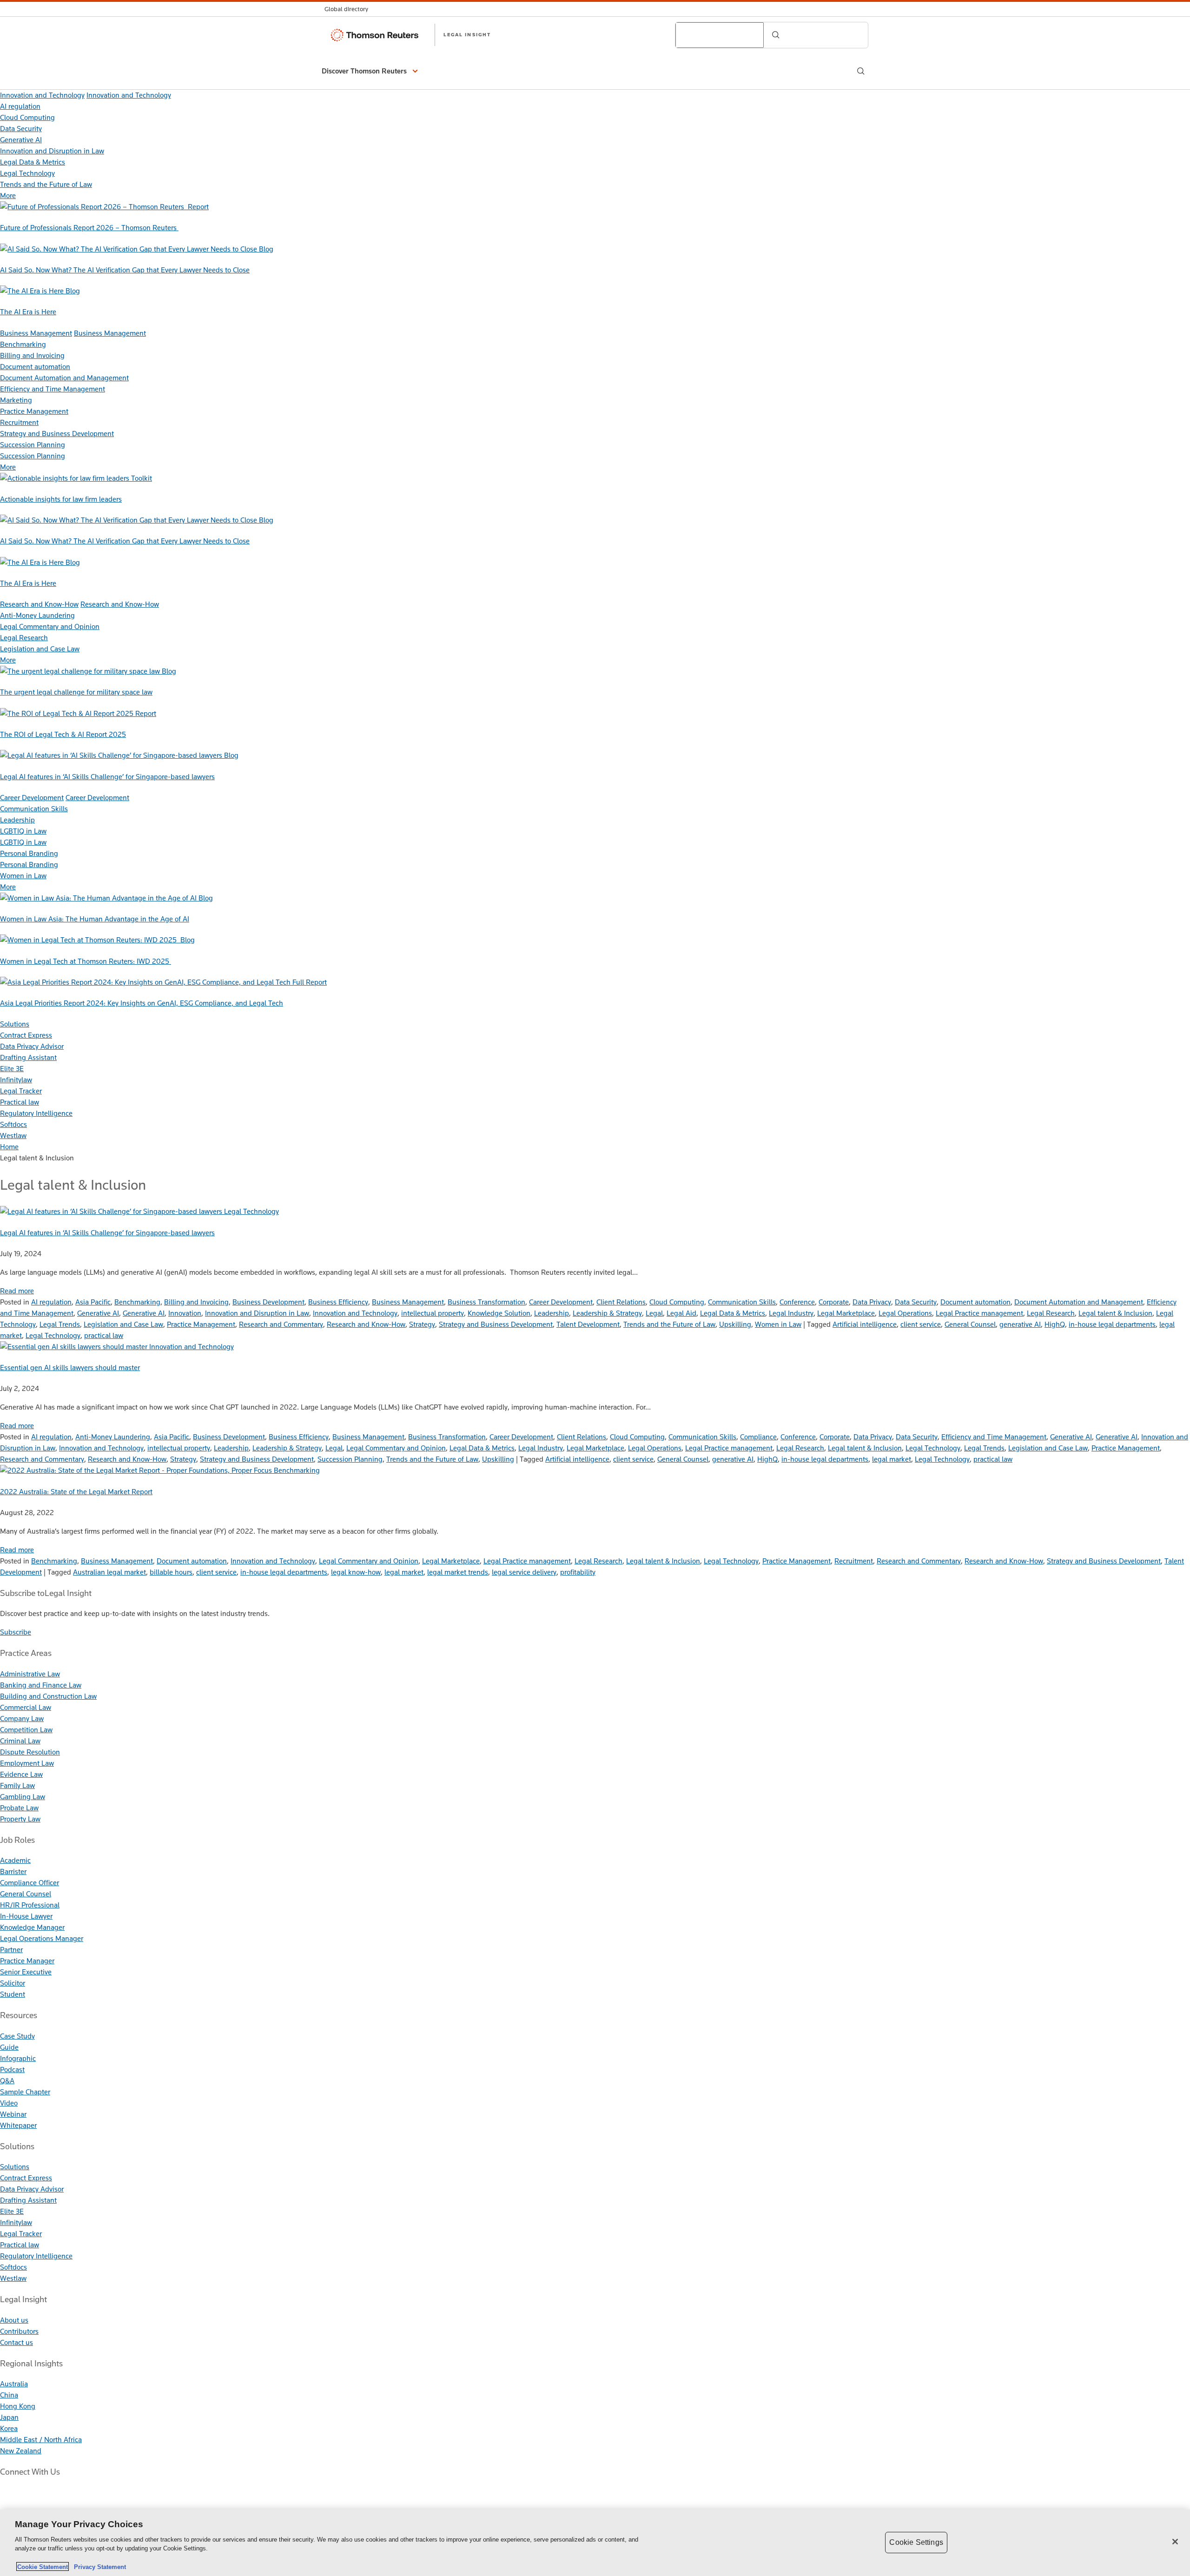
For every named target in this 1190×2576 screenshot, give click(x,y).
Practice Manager (27, 1961)
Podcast (12, 2069)
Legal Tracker (21, 1091)
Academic (15, 1860)
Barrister (13, 1871)
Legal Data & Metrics (33, 162)
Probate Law (19, 1808)
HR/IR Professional (30, 1905)
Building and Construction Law (48, 1696)
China (9, 2395)
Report (198, 207)
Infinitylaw (16, 1080)
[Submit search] (776, 35)
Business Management (36, 333)
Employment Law (27, 1763)
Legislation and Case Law (40, 649)
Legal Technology (27, 173)
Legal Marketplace (846, 1313)
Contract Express (26, 1035)
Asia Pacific (93, 1302)
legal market (892, 1459)
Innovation (185, 1313)
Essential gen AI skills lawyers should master (70, 1367)
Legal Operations (905, 1313)
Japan (9, 2417)
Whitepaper (18, 2125)
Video (9, 2103)
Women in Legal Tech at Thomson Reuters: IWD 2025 (86, 961)
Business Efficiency (338, 1302)
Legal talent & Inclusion (1115, 1313)
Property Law (20, 1819)
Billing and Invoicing (32, 355)
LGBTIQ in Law (23, 831)
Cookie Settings (916, 2542)
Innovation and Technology (42, 95)
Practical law (20, 1102)
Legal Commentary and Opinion (50, 626)
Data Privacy (872, 1302)
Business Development (268, 1302)
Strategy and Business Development (57, 434)
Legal (654, 1313)
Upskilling (735, 1324)
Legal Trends (60, 1324)
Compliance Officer (30, 1883)
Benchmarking (23, 344)
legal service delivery (524, 1572)
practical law (104, 1335)
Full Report (310, 982)
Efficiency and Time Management (53, 389)
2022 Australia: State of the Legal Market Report (76, 1492)
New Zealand (21, 2451)
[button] (371, 71)
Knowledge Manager (32, 1927)
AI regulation (20, 106)
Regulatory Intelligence (36, 1113)
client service (921, 1324)
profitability (578, 1572)
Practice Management (34, 411)
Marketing (16, 400)
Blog (266, 249)
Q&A (7, 2081)
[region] (595, 2543)
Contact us (17, 2342)
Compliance (758, 1437)
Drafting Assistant (28, 1057)
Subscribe (16, 1632)
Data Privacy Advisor (32, 1046)
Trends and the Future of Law (46, 184)
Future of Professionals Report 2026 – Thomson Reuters (89, 228)
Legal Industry (791, 1313)
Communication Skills (34, 809)
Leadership (17, 820)
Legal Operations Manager (42, 1938)
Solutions (15, 1024)
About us (14, 2320)
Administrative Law (30, 1674)
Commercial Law (26, 1707)
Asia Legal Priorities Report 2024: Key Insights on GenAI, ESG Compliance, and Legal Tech (142, 1003)
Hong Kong (18, 2406)
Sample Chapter (25, 2092)
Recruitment (19, 422)
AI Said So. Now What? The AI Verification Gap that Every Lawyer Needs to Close (125, 270)
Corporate (834, 1302)
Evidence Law (21, 1774)
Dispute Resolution (30, 1752)
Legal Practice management (979, 1313)
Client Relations (621, 1302)
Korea (9, 2428)
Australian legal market (109, 1572)
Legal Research (24, 638)
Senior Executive (26, 1972)
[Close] (1175, 2542)
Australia (14, 2384)
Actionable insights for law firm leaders (61, 499)
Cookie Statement (43, 2566)
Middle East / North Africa (41, 2440)
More (8, 195)
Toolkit (142, 478)
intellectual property (433, 1313)
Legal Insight (467, 34)
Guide (9, 2047)
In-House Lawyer (26, 1916)
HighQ (1055, 1324)
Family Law (17, 1785)
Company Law (22, 1718)
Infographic (18, 2058)
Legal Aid (681, 1313)
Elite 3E (12, 1069)
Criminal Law (20, 1741)
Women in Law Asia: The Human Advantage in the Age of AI (95, 919)
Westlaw (13, 1136)
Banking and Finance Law (41, 1685)
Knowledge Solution (499, 1313)
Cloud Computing (27, 117)
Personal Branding (29, 853)
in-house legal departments (1112, 1324)
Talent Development (588, 1324)
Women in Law (23, 876)
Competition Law (26, 1730)
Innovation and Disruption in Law (52, 151)
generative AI (1020, 1324)
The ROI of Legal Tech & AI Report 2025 (63, 734)
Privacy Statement (98, 2566)
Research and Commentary (281, 1324)
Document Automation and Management (64, 378)
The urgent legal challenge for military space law (76, 692)
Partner (11, 1950)
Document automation (35, 367)
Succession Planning (33, 445)
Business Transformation (486, 1302)
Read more (17, 1291)
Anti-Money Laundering (37, 615)
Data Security (21, 129)
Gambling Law (23, 1797)
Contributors (19, 2331)
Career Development (32, 798)
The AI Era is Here (28, 312)
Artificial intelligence (865, 1324)
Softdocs (13, 1124)
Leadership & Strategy (607, 1313)
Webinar (13, 2114)
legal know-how (356, 1572)
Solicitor (13, 1983)
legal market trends (458, 1572)
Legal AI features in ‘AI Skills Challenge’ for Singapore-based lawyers (107, 777)
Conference (797, 1302)
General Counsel (970, 1324)
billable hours (171, 1572)
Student (13, 1994)
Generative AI (21, 140)
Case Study (17, 2036)
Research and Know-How (39, 604)
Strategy (422, 1324)
